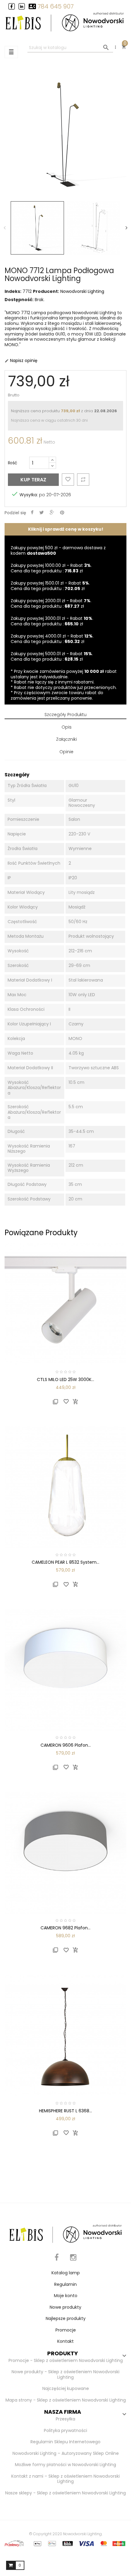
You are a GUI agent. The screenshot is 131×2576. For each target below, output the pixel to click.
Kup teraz (33, 480)
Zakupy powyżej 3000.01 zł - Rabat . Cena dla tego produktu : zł (52, 621)
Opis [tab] (67, 727)
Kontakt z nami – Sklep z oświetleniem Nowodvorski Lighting (65, 2479)
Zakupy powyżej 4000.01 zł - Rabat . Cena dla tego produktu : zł (52, 639)
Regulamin (65, 2284)
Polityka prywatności (65, 2430)
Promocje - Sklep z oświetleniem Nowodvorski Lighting (66, 2360)
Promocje (66, 2330)
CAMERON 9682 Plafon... (65, 1928)
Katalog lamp (66, 2273)
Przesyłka (65, 2419)
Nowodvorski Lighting (82, 291)
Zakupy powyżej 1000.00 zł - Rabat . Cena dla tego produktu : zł (51, 568)
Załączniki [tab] (66, 739)
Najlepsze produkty (66, 2318)
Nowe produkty (65, 2307)
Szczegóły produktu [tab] (65, 715)
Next (126, 228)
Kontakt (65, 2341)
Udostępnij (32, 513)
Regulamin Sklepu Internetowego (65, 2442)
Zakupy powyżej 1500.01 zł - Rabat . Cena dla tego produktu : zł (50, 586)
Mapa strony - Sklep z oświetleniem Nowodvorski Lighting (66, 2400)
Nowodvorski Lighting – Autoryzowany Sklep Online (66, 2453)
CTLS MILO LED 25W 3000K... (65, 1379)
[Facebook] (57, 2261)
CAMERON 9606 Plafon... (66, 1745)
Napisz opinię (21, 360)
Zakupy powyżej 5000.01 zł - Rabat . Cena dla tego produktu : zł (52, 656)
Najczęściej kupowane (66, 2388)
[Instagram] (73, 2261)
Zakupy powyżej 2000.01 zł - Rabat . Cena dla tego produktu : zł (51, 603)
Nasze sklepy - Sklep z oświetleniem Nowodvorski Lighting (65, 2493)
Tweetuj (42, 513)
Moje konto (66, 2296)
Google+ (52, 513)
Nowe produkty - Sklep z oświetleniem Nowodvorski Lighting (65, 2374)
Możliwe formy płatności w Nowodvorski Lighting (65, 2465)
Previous (5, 228)
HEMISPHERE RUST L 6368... (65, 2111)
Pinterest (62, 513)
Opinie (66, 752)
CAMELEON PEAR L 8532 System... (65, 1562)
